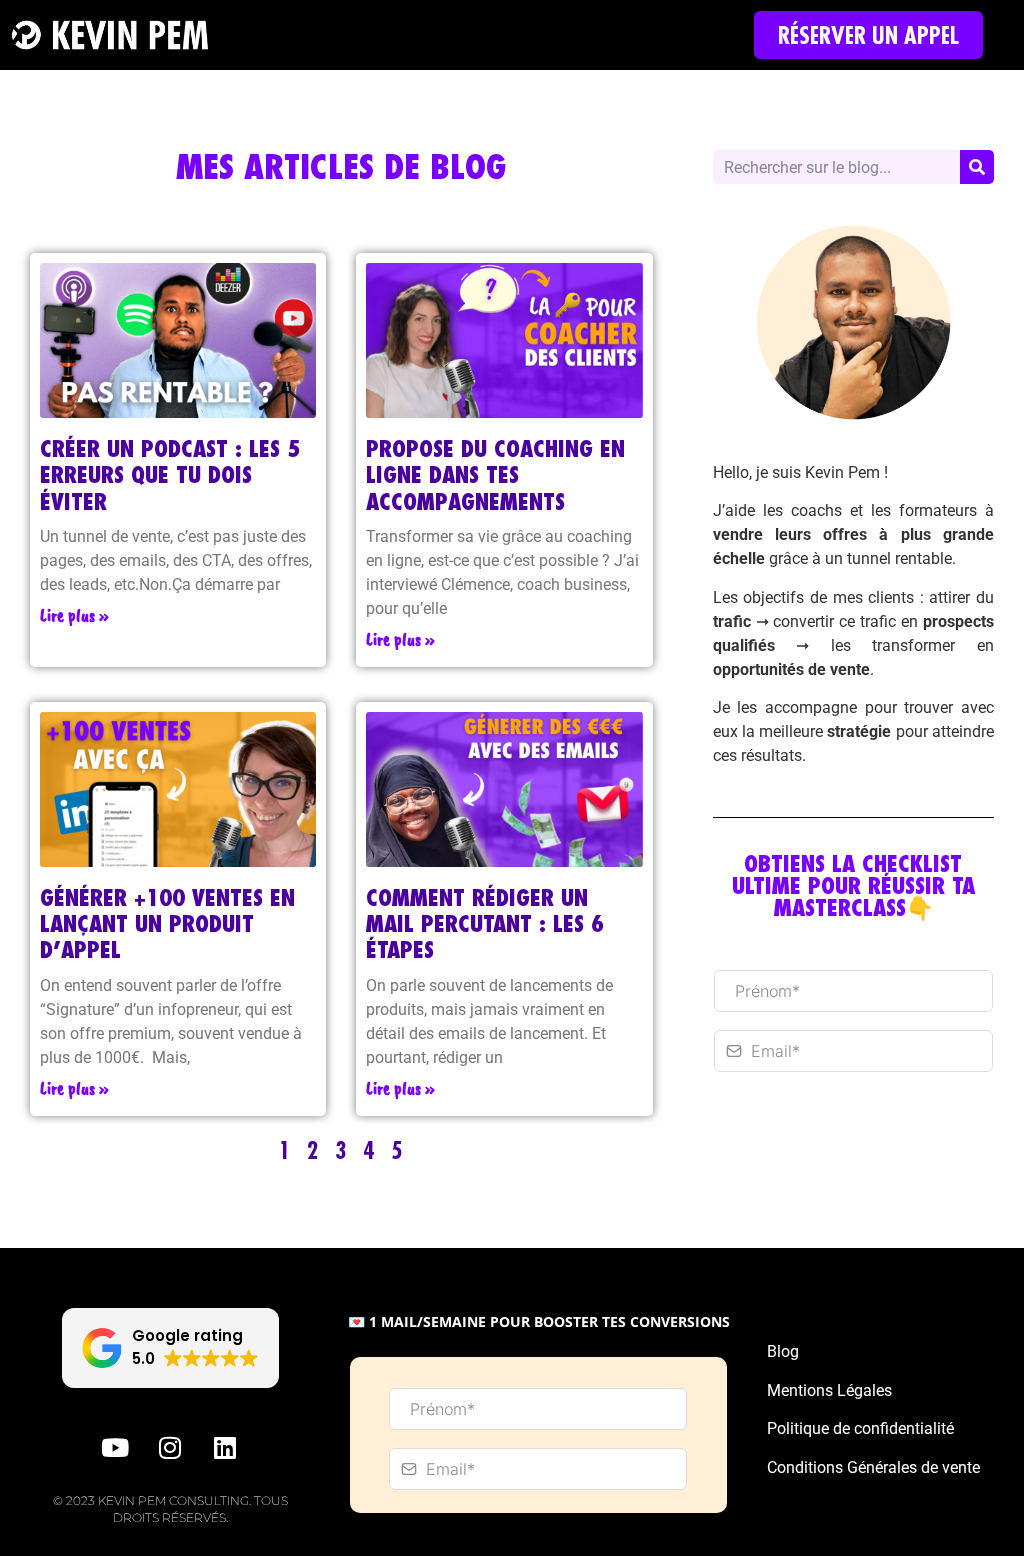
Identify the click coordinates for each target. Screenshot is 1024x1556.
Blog (783, 1351)
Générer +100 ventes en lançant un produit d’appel (167, 924)
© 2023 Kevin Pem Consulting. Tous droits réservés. (170, 1509)
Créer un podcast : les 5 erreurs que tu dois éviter (170, 475)
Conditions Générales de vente (873, 1467)
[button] (170, 1348)
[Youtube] (115, 1448)
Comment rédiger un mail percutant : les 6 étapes (485, 924)
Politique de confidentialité (860, 1428)
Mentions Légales (829, 1390)
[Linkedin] (225, 1448)
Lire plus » (74, 615)
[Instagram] (170, 1448)
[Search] (977, 167)
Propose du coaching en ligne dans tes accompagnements (495, 475)
